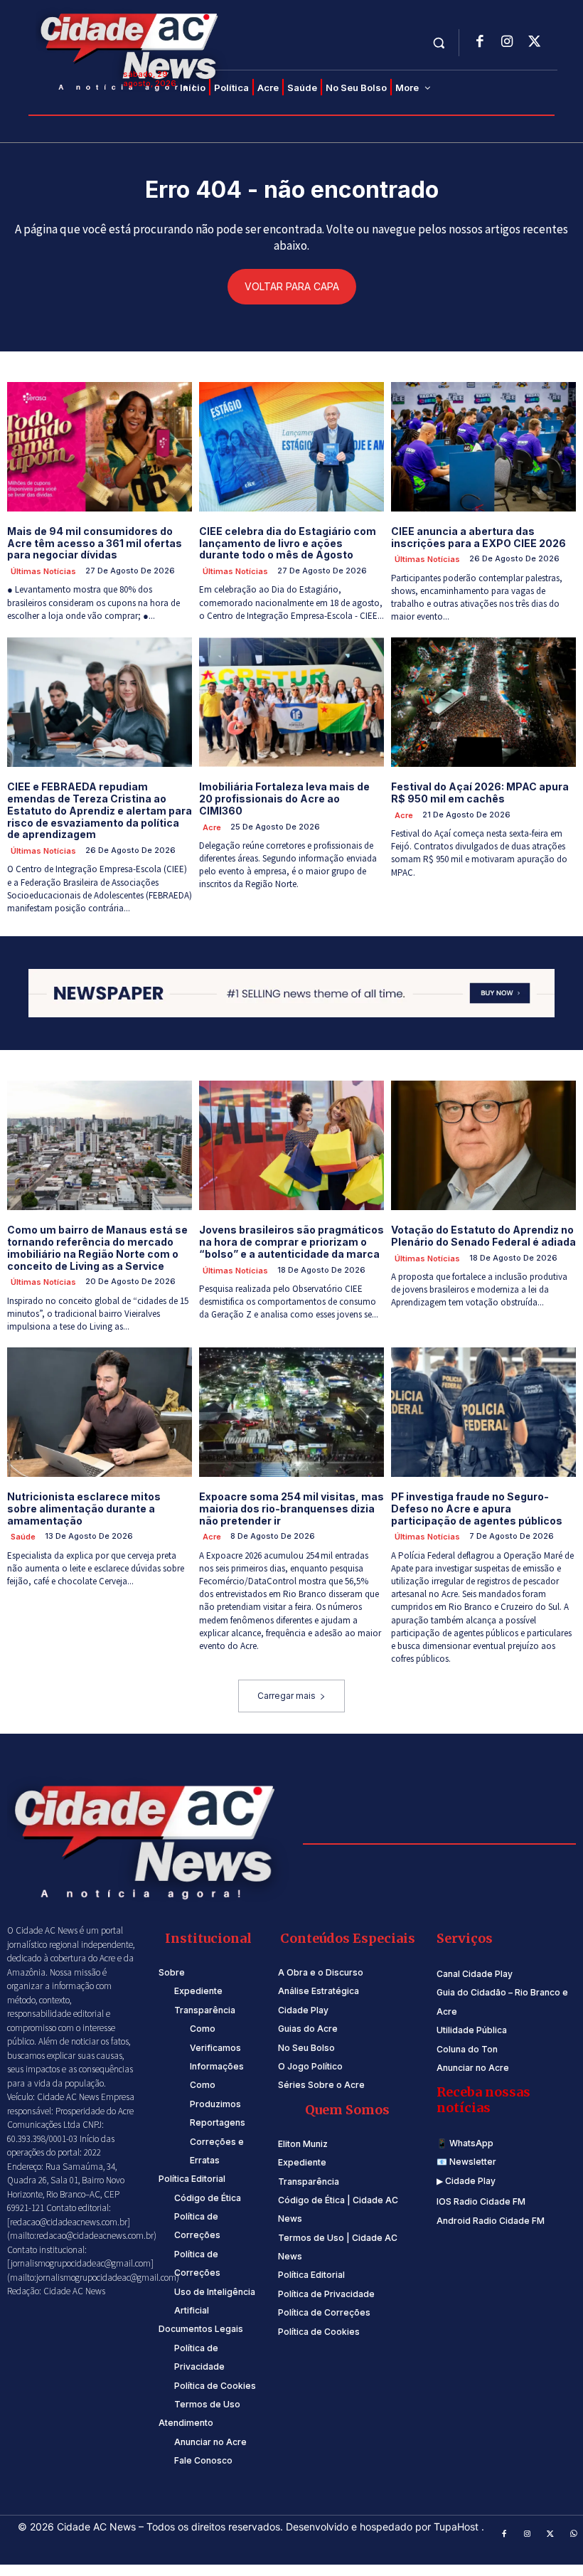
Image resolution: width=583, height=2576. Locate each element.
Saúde (23, 1537)
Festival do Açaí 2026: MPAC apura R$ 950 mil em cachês (480, 793)
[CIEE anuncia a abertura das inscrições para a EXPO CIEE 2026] (483, 447)
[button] (439, 42)
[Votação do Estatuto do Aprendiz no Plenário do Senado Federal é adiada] (483, 1145)
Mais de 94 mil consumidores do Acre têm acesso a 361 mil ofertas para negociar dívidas (95, 543)
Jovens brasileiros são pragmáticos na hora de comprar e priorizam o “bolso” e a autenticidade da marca (291, 1242)
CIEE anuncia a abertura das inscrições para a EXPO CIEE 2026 (478, 537)
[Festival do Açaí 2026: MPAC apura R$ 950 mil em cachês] (483, 702)
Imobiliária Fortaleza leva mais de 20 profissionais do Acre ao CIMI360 (284, 799)
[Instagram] (507, 43)
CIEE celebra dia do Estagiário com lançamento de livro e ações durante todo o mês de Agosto (288, 543)
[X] (534, 43)
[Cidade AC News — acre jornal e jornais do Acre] (132, 50)
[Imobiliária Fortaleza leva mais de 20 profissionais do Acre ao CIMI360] (291, 702)
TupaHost (458, 2527)
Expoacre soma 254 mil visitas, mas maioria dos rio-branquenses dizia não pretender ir (291, 1509)
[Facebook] (480, 43)
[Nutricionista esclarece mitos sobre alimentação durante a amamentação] (100, 1412)
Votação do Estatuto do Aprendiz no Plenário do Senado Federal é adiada (483, 1236)
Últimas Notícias (43, 571)
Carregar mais (287, 1696)
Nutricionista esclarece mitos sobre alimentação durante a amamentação (84, 1509)
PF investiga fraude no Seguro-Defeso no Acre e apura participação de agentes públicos (477, 1509)
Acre (212, 827)
